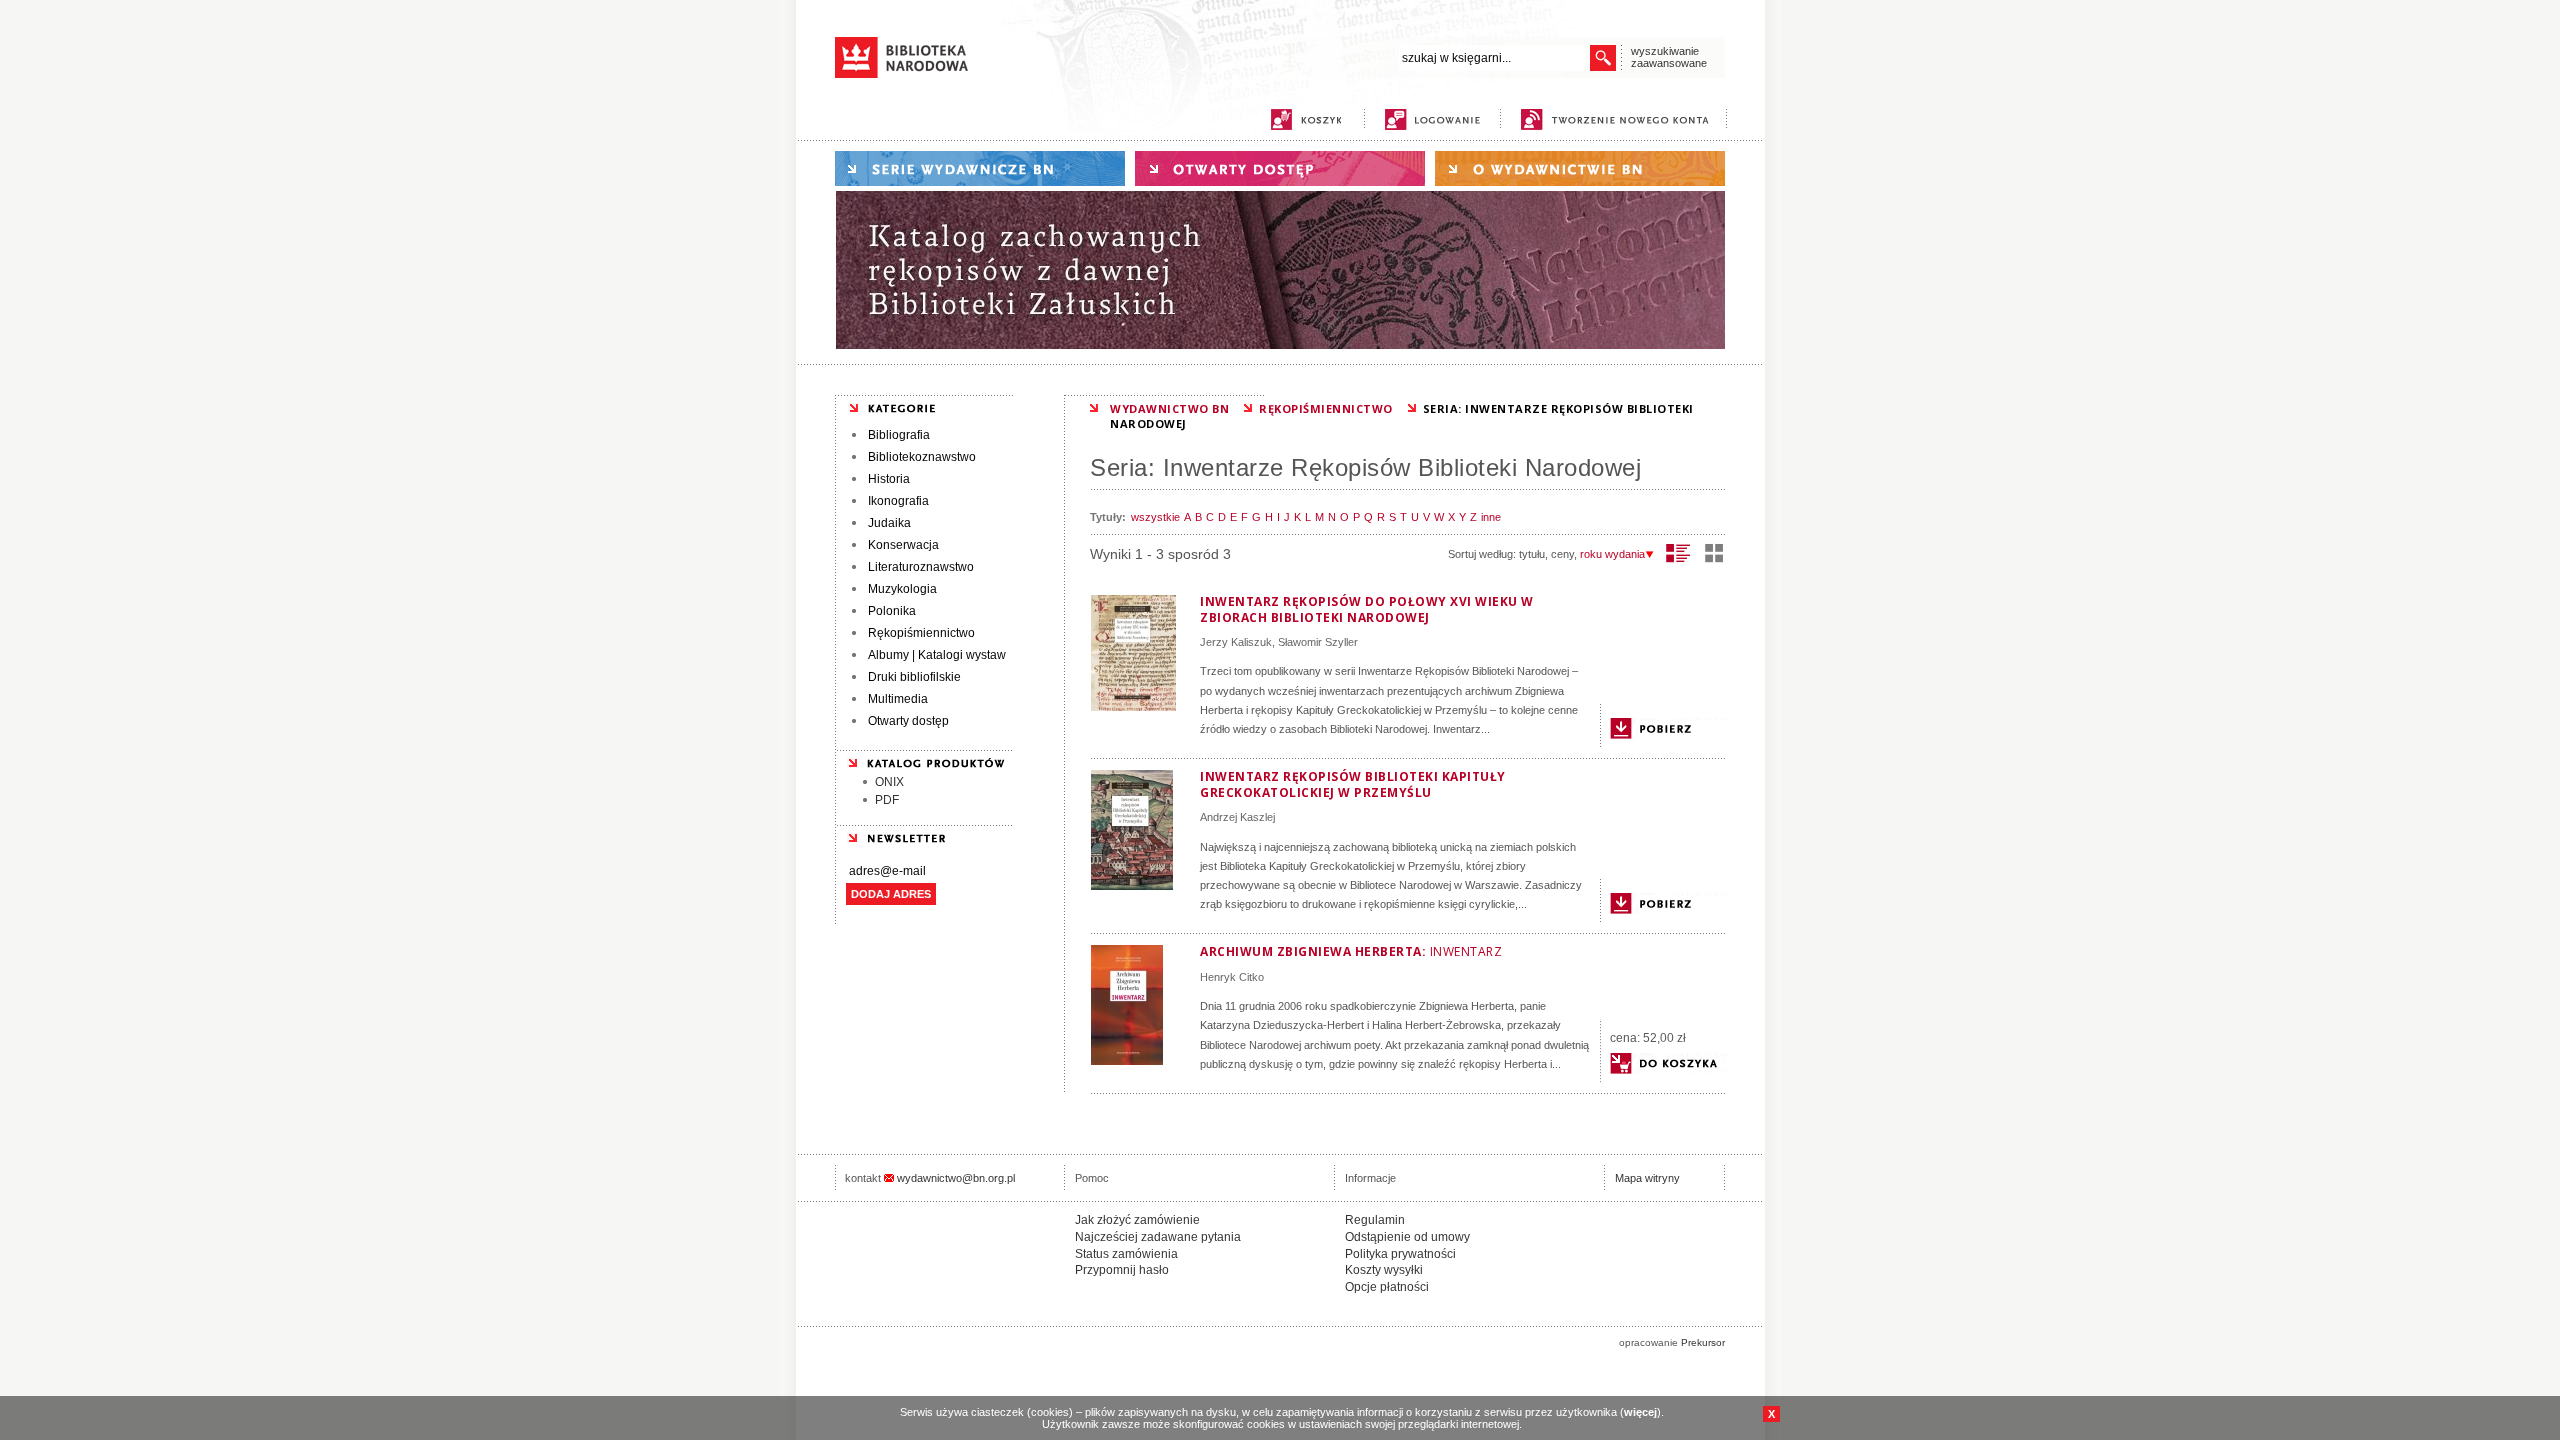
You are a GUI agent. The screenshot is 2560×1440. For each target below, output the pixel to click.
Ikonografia (898, 501)
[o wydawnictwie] (1580, 168)
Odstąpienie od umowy (1407, 1237)
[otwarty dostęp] (1280, 168)
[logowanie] (1437, 119)
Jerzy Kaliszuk (1236, 642)
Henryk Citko (1232, 977)
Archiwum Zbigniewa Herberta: (1351, 951)
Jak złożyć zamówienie (1137, 1220)
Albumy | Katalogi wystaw (937, 655)
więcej (1640, 1412)
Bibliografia (899, 435)
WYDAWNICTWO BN (1169, 408)
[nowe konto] (1618, 119)
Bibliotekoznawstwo (922, 457)
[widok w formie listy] (1678, 553)
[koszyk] (1306, 119)
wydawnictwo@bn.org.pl (956, 1178)
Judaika (889, 523)
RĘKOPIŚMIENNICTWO (1326, 408)
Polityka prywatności (1400, 1254)
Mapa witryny (1647, 1178)
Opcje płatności (1387, 1287)
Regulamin (1375, 1220)
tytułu (1532, 554)
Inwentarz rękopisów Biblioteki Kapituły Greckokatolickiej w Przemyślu (1353, 784)
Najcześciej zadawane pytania (1158, 1237)
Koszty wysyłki (1384, 1270)
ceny (1562, 554)
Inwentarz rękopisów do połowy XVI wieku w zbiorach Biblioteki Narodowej (1367, 609)
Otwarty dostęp (908, 721)
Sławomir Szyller (1318, 642)
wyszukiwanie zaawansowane (1669, 57)
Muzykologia (902, 589)
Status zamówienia (1126, 1254)
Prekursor (1703, 1342)
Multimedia (898, 699)
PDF (887, 800)
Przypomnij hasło (1122, 1270)
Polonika (892, 611)
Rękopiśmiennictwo (921, 633)
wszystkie (1155, 517)
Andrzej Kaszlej (1237, 817)
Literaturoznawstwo (921, 567)
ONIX (889, 782)
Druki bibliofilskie (914, 677)
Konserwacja (903, 545)
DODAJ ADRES (891, 894)
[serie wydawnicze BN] (980, 168)
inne (1491, 517)
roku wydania (1612, 554)
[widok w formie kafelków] (1714, 553)
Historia (889, 479)
